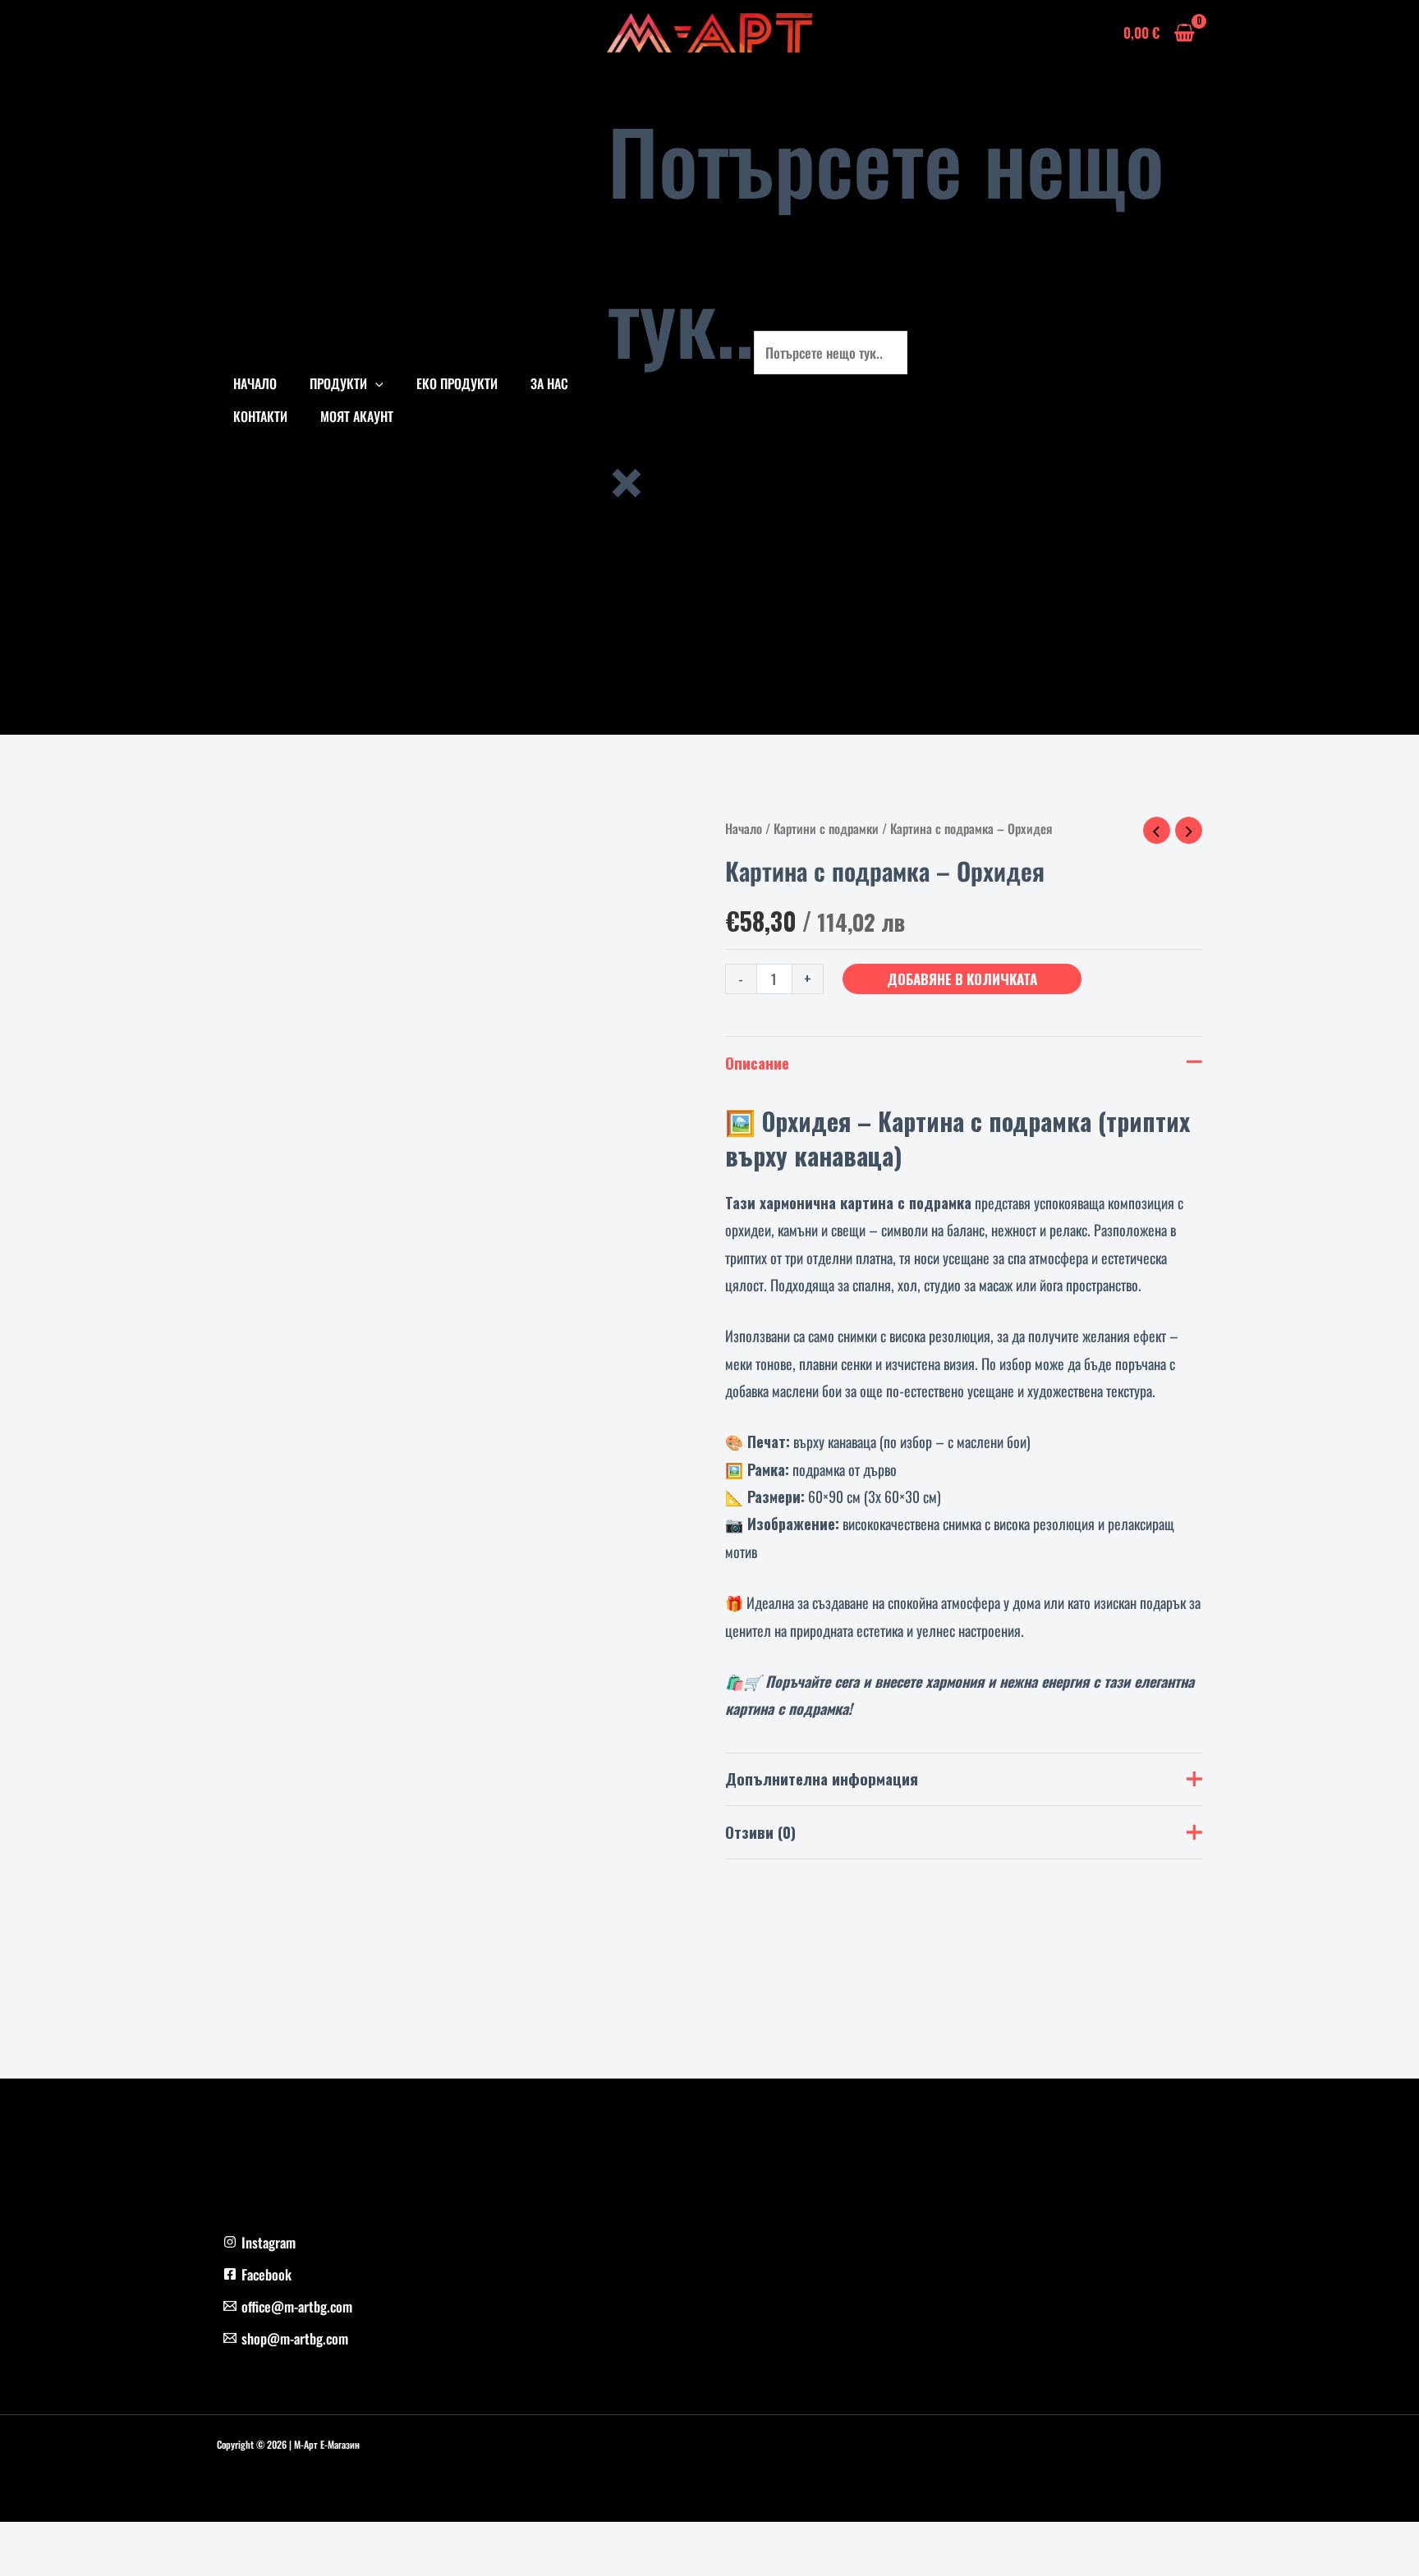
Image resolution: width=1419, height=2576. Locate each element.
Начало (744, 828)
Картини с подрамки (826, 828)
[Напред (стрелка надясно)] (53, 2568)
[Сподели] (89, 2541)
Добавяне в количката (962, 979)
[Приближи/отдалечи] (16, 2541)
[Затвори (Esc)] (125, 2541)
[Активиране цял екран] (53, 2541)
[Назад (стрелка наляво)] (16, 2568)
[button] (375, 383)
